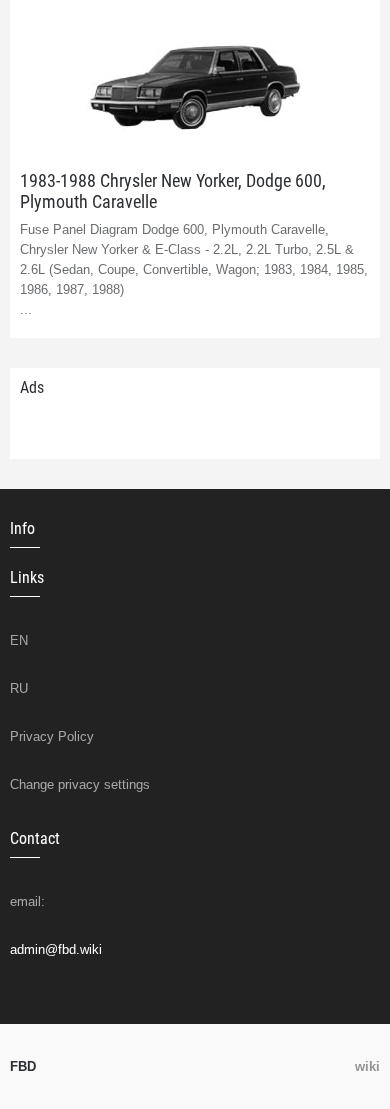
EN (19, 640)
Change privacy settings (80, 784)
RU (19, 688)
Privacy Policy (52, 736)
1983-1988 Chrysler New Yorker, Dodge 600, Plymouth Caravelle (173, 191)
